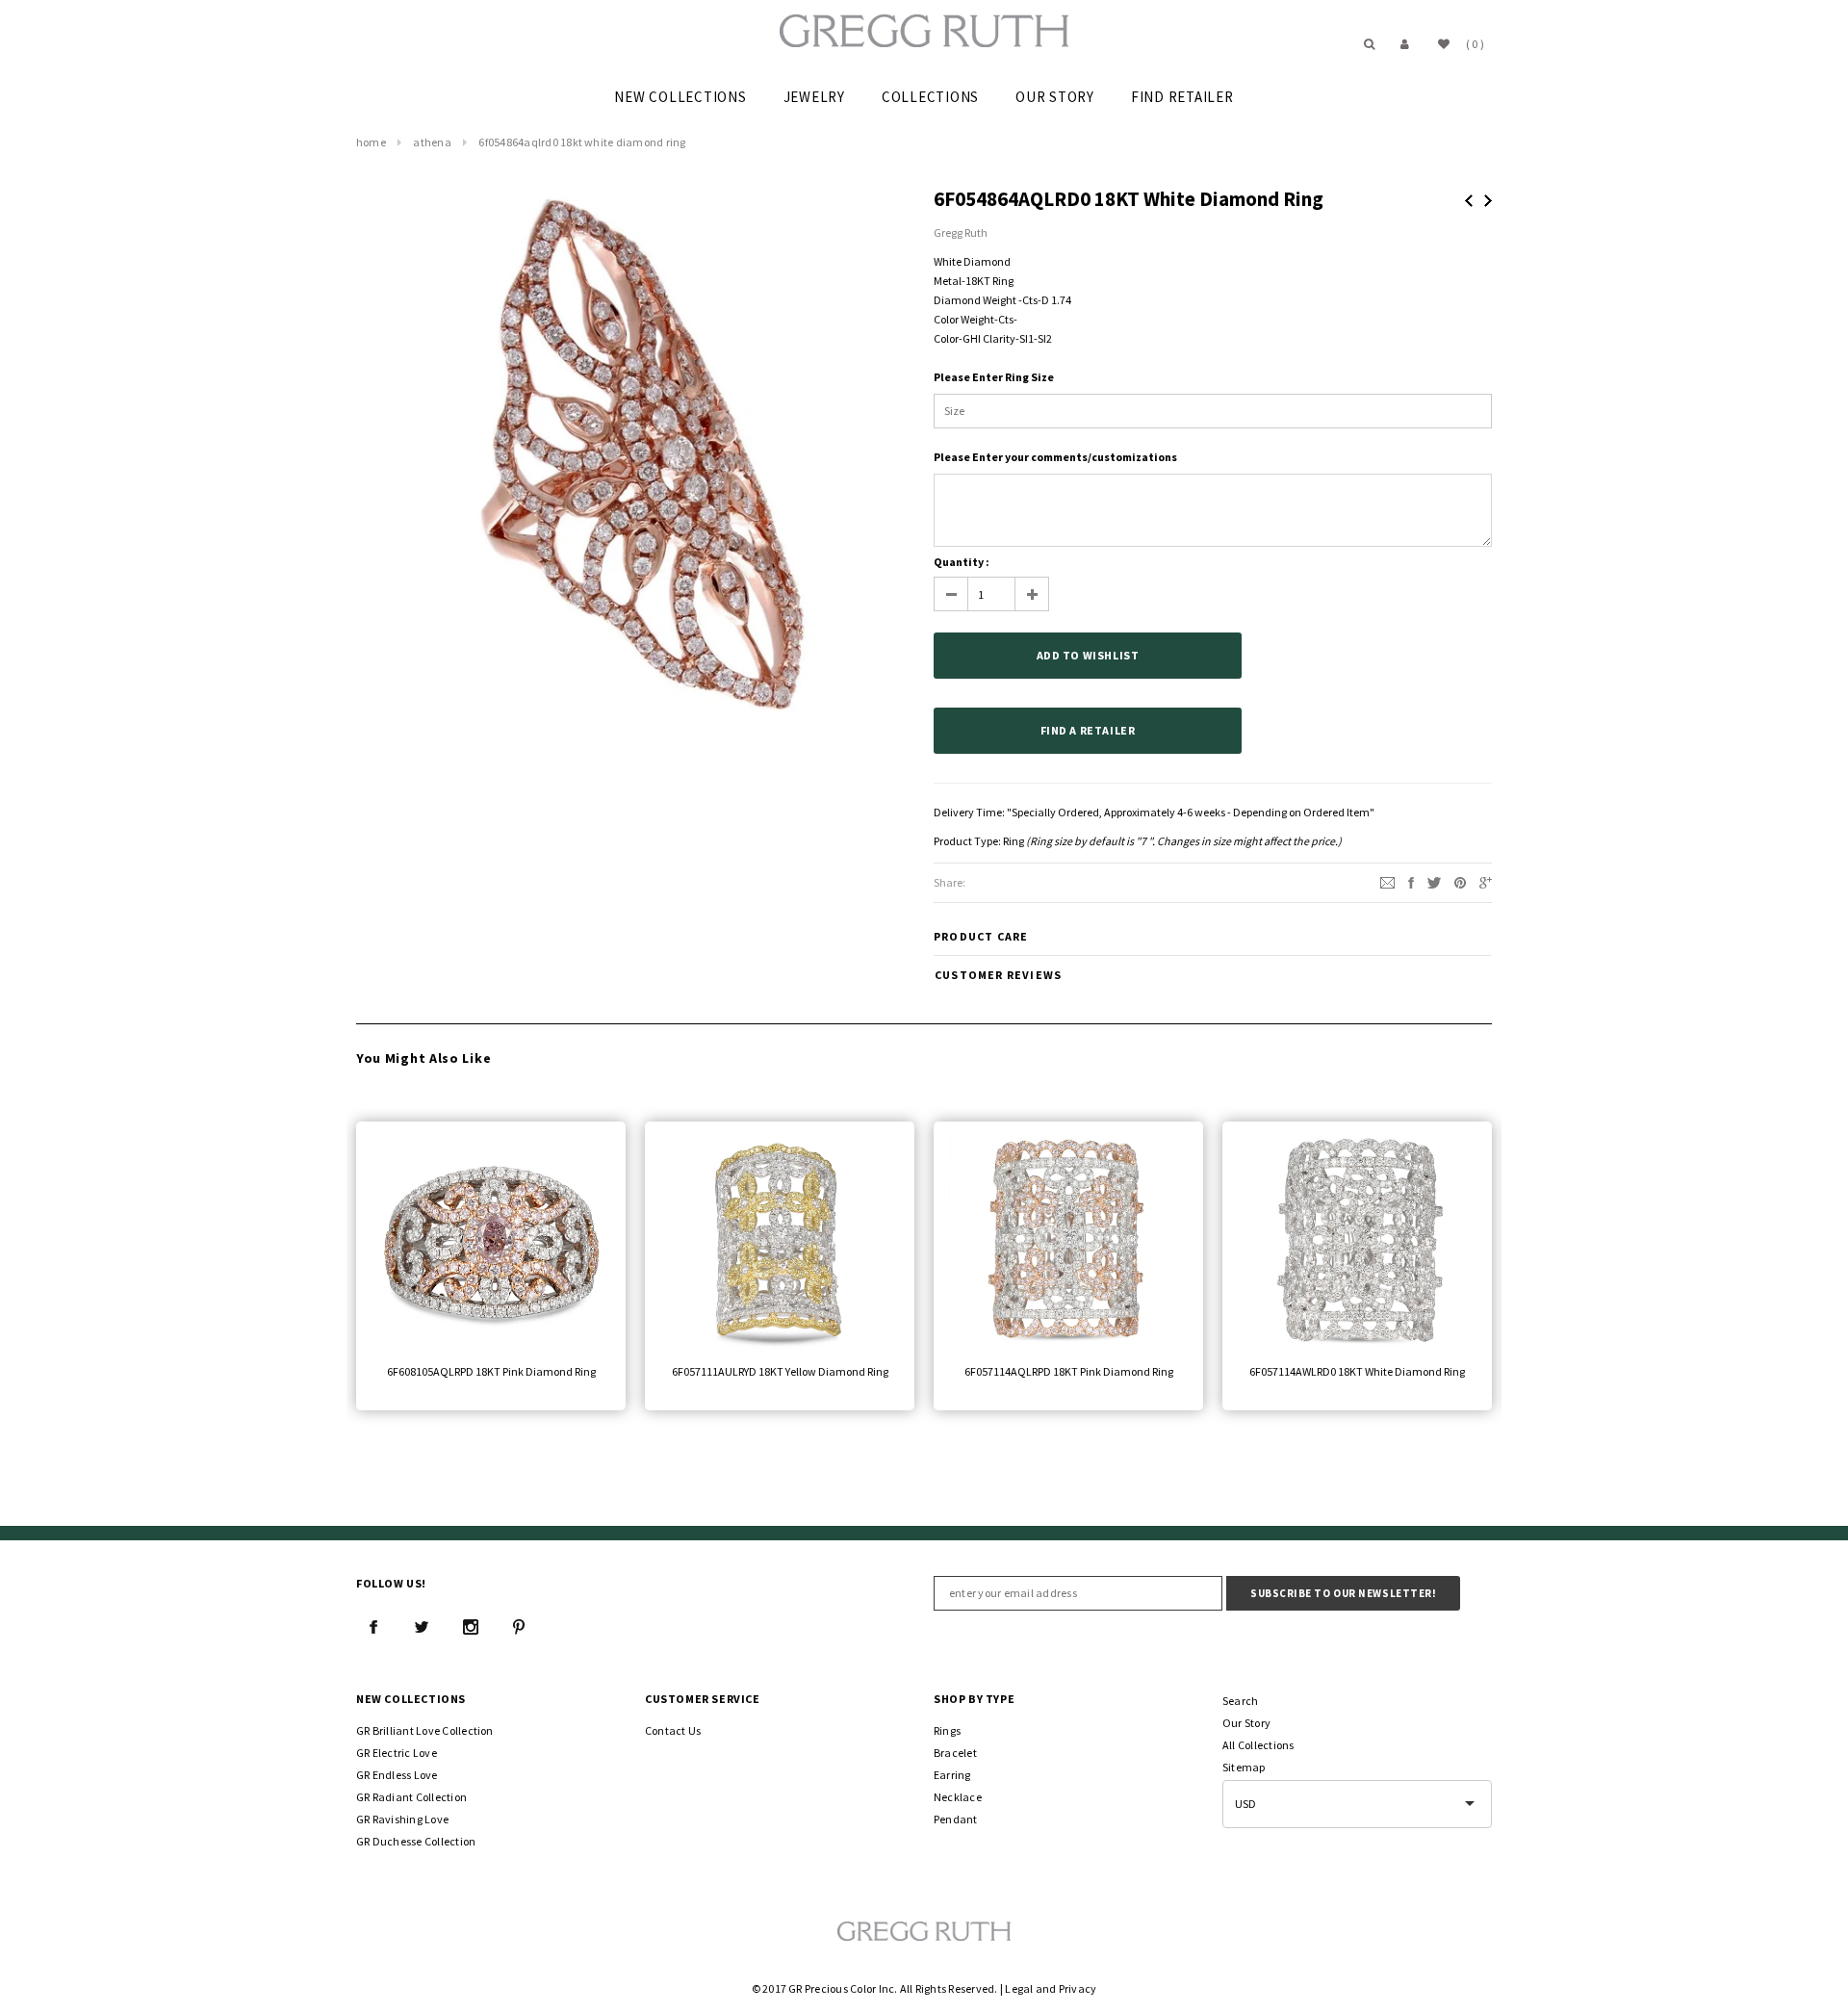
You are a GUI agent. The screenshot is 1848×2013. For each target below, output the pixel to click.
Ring (1014, 841)
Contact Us (673, 1730)
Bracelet (955, 1753)
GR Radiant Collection (411, 1797)
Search (1240, 1701)
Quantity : (962, 562)
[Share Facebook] (1411, 881)
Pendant (956, 1819)
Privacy (1078, 1988)
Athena (432, 142)
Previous (1469, 201)
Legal (1019, 1988)
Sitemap (1244, 1767)
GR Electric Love (397, 1753)
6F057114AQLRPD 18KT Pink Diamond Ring (1069, 1371)
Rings (947, 1730)
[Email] (1387, 881)
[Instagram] (471, 1627)
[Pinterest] (1460, 881)
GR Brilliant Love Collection (425, 1730)
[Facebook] (373, 1627)
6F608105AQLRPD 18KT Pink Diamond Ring (491, 1371)
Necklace (958, 1797)
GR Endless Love (397, 1775)
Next (1488, 201)
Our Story (1246, 1723)
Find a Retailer (1088, 730)
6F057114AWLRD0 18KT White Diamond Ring (1357, 1371)
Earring (952, 1775)
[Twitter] (1434, 881)
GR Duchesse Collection (416, 1841)
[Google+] (1486, 881)
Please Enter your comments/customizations (1055, 457)
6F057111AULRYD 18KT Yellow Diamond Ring (780, 1371)
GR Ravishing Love (402, 1819)
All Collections (1258, 1745)
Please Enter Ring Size (994, 377)
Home (371, 142)
